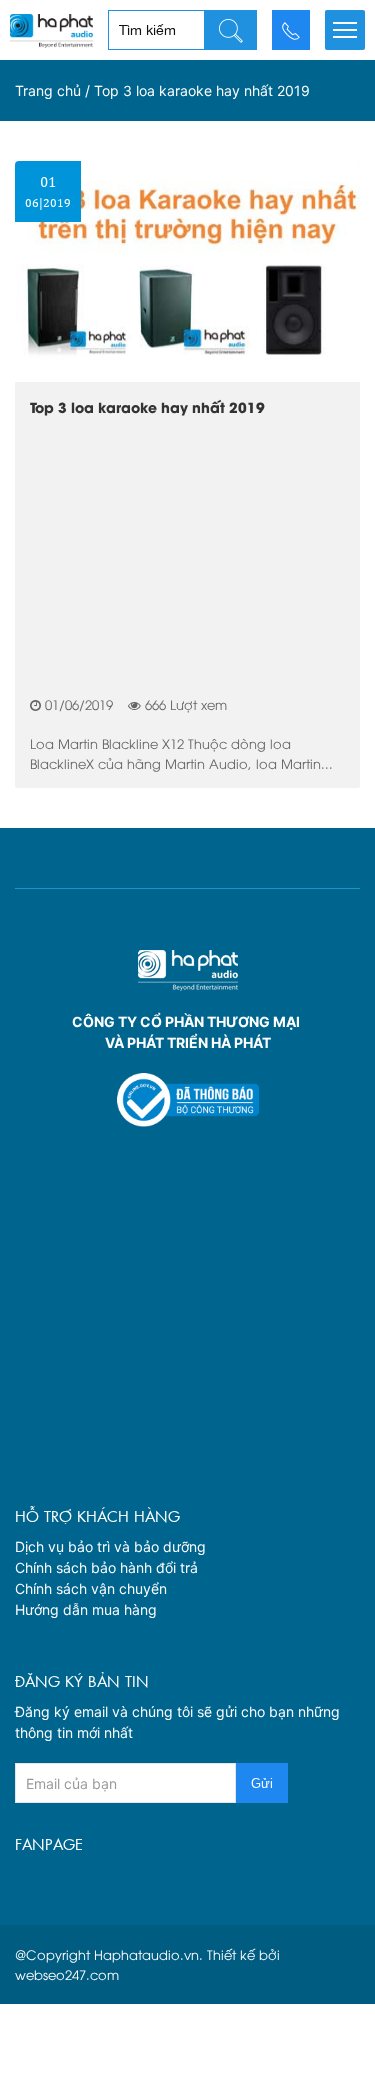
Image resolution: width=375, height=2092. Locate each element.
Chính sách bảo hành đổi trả (106, 1567)
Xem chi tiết (187, 151)
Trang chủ (48, 90)
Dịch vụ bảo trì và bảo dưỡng (110, 1546)
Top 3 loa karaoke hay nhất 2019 (147, 407)
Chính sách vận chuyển (91, 1588)
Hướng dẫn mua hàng (86, 1609)
